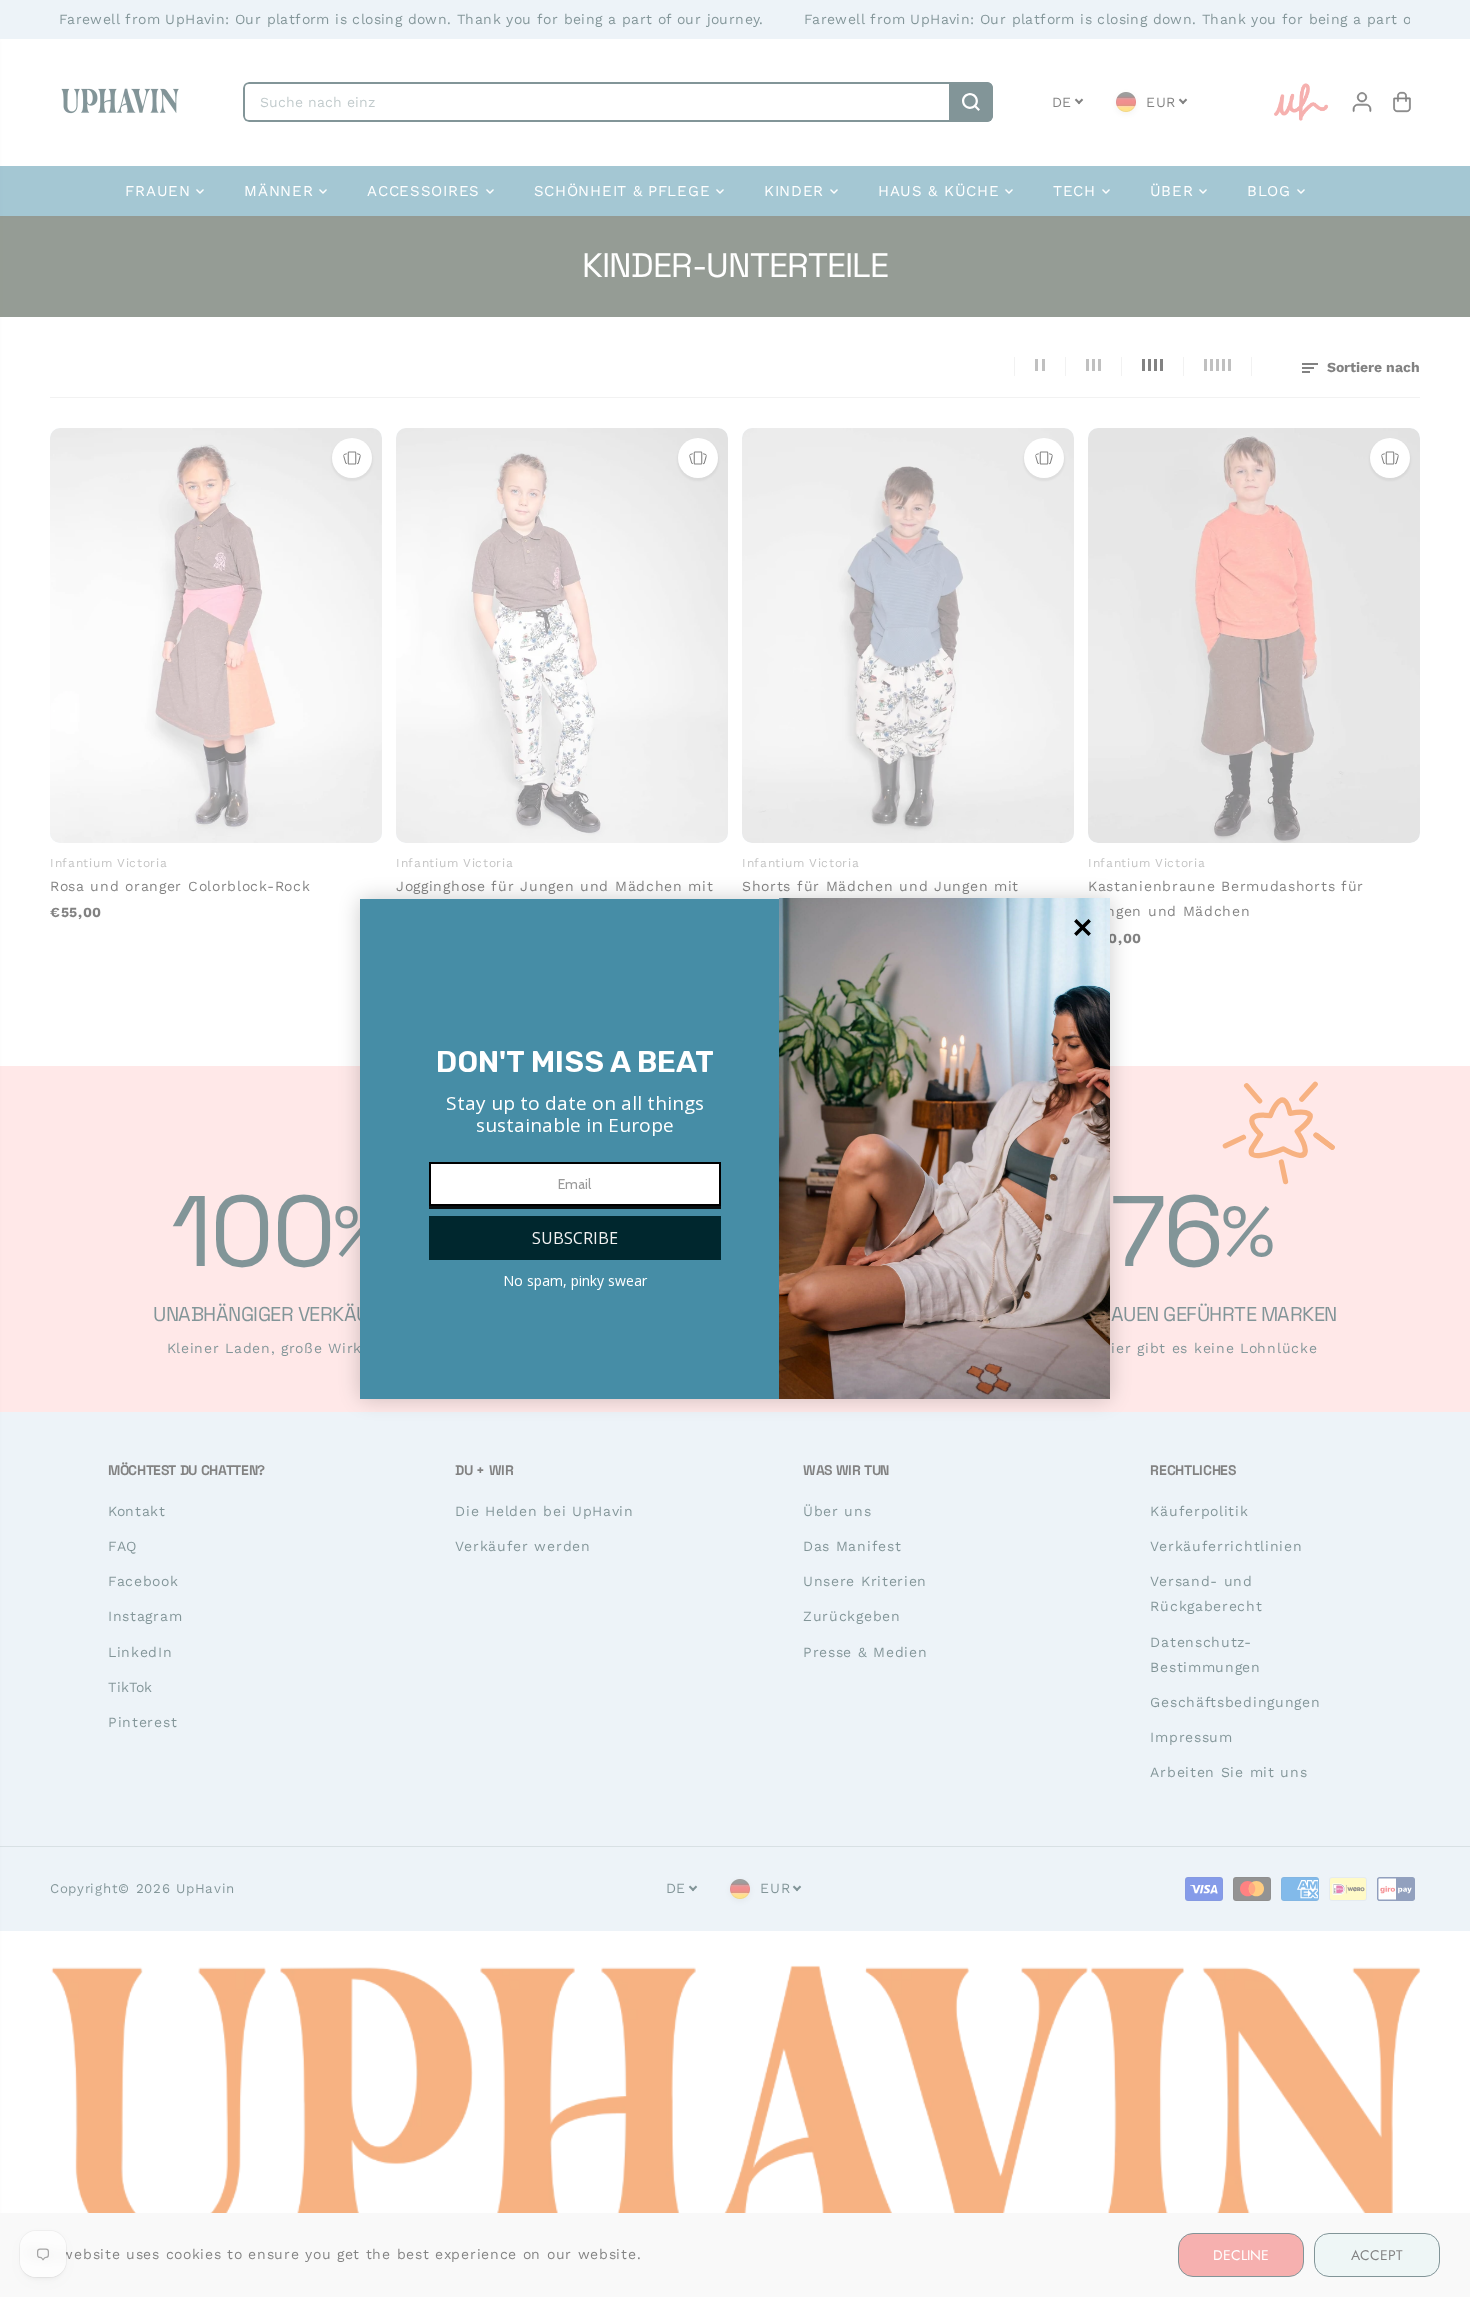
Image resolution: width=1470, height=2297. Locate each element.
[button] (575, 1238)
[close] (1082, 927)
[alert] (735, 1149)
